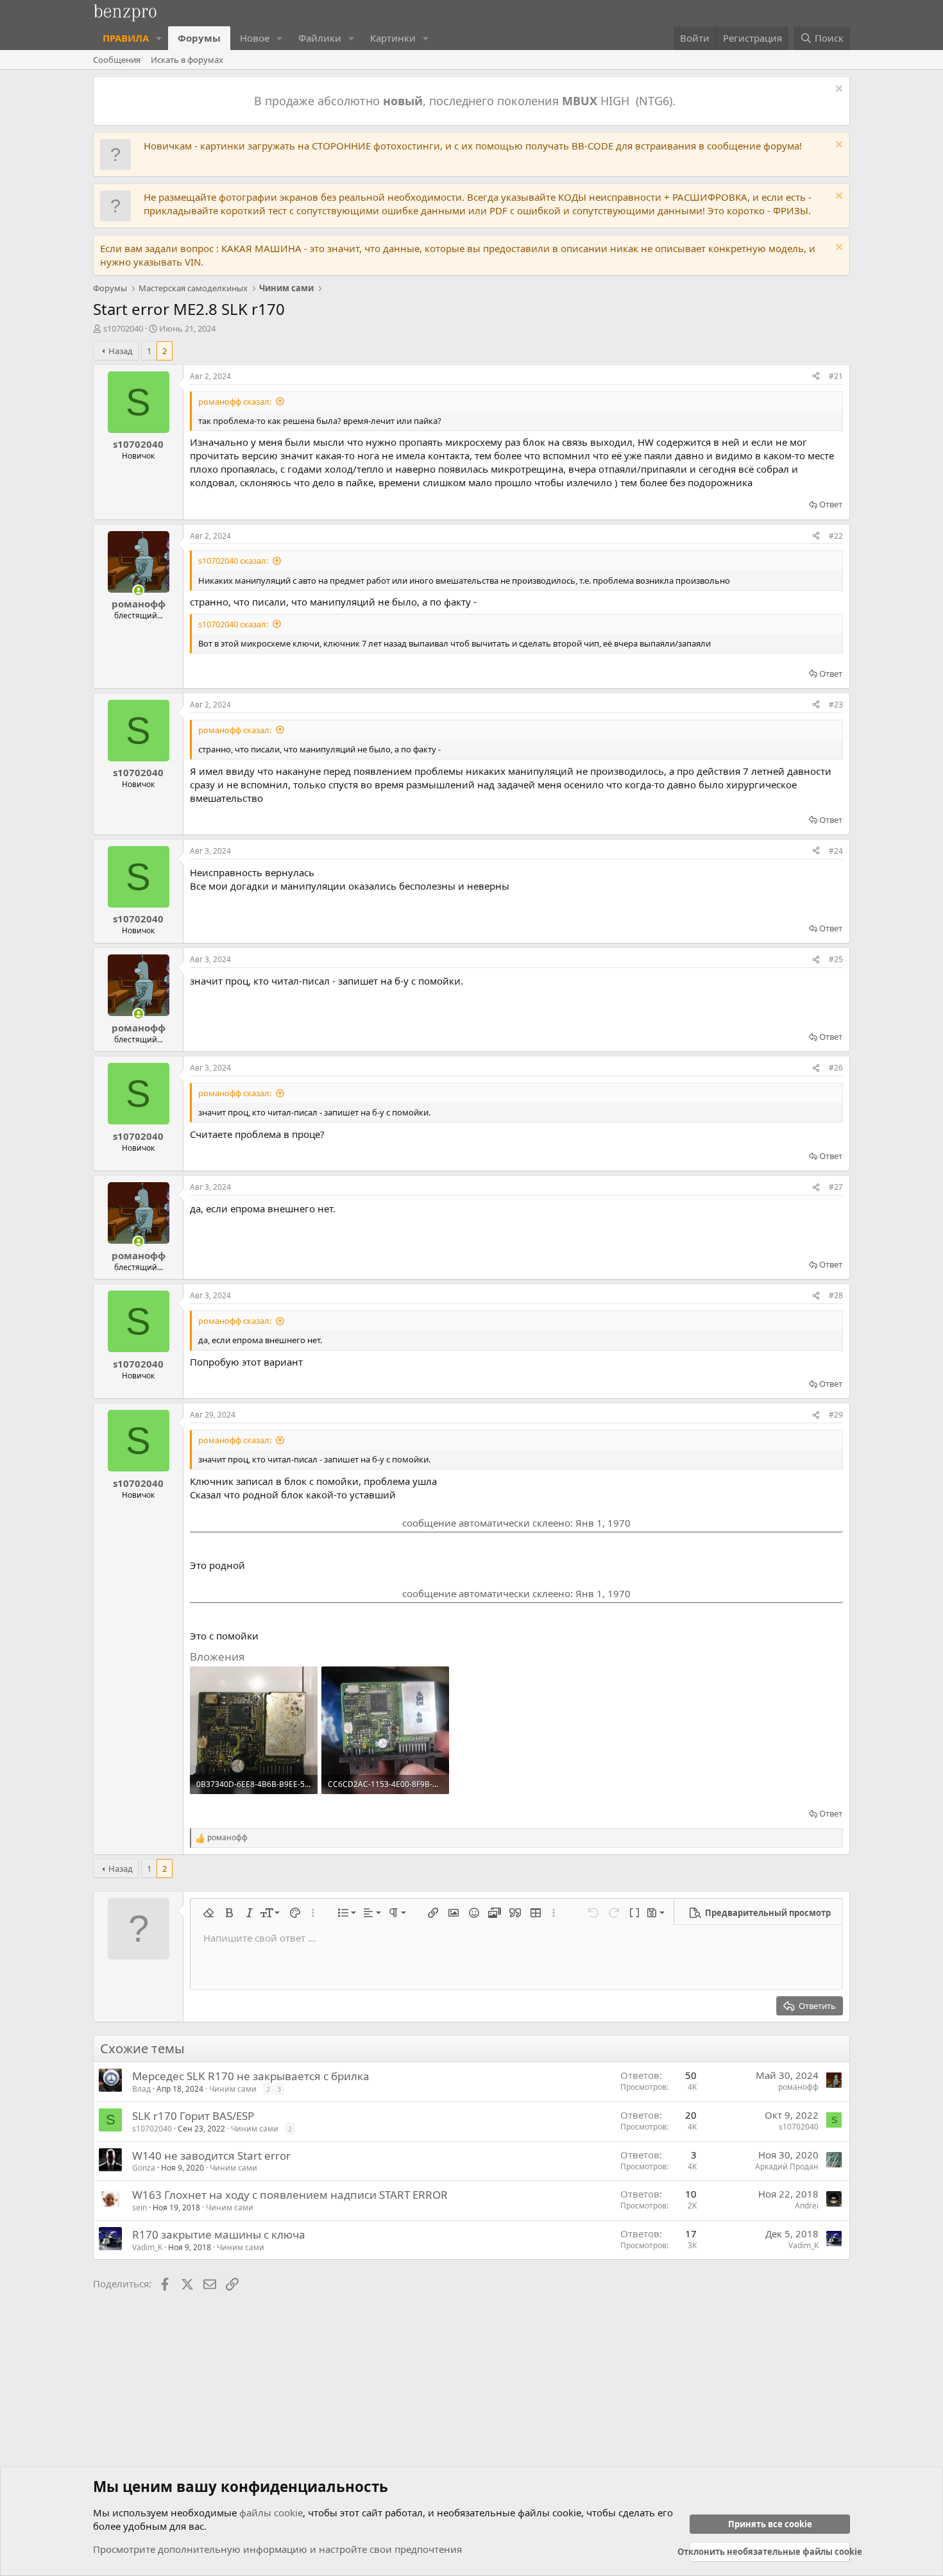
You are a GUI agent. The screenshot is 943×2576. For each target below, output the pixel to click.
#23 (836, 705)
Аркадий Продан (787, 2166)
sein (140, 2207)
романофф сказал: (235, 402)
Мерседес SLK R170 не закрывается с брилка (251, 2076)
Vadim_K (147, 2247)
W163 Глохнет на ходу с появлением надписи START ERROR (290, 2195)
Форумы (199, 38)
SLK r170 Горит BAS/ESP (193, 2116)
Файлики (320, 38)
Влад (141, 2089)
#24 (836, 851)
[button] (159, 38)
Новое (255, 38)
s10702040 (123, 328)
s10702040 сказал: (233, 561)
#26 (836, 1068)
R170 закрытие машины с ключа (219, 2234)
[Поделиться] (816, 377)
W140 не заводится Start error (211, 2156)
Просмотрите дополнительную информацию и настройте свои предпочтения (277, 2549)
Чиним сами (233, 2089)
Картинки (393, 38)
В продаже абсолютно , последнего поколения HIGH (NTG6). (466, 101)
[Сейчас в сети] (138, 590)
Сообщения (117, 60)
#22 (836, 536)
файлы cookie (271, 2512)
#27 (836, 1187)
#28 (836, 1295)
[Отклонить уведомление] (837, 90)
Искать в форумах (187, 60)
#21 (836, 376)
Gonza (144, 2168)
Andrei (807, 2206)
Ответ (831, 504)
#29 (836, 1415)
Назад (121, 351)
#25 (836, 959)
